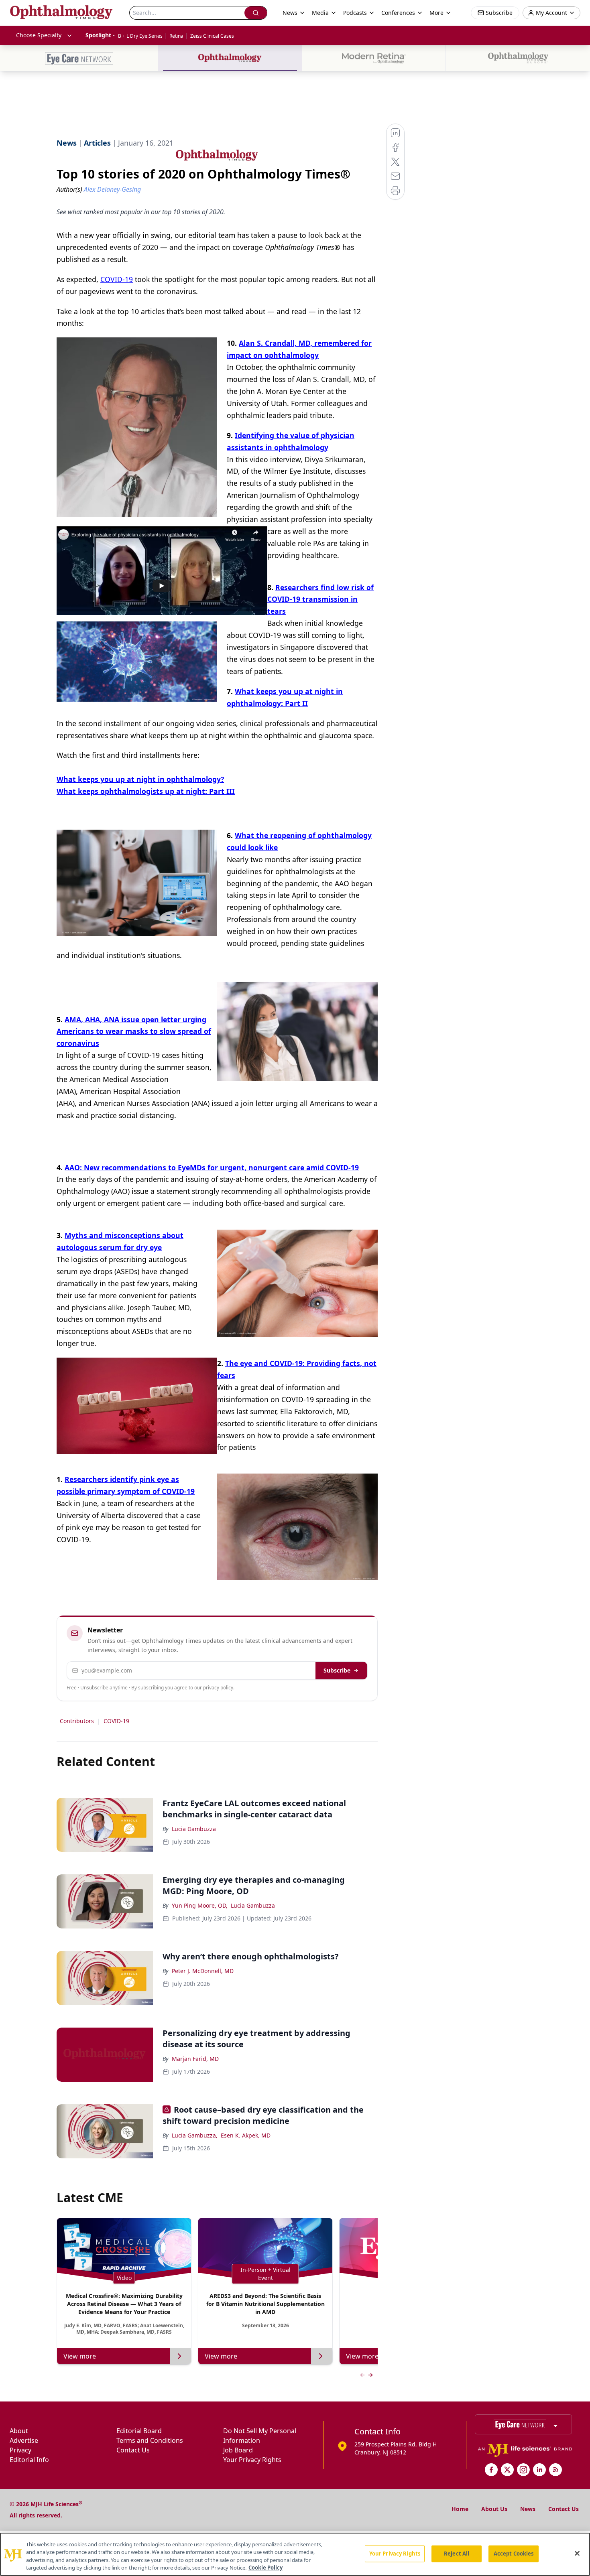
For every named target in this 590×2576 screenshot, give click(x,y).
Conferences (398, 13)
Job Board (238, 2450)
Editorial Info (29, 2460)
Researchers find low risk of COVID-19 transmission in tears (320, 599)
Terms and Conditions (150, 2440)
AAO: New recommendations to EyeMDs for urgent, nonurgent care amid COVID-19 (212, 1167)
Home (460, 2509)
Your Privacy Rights (252, 2460)
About (19, 2431)
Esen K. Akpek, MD (246, 2135)
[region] (295, 2554)
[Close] (577, 2553)
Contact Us (133, 2450)
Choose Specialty (39, 35)
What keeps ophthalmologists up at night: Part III (146, 791)
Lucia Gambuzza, (195, 2135)
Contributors (77, 1721)
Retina (176, 36)
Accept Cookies (514, 2554)
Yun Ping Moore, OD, (200, 1905)
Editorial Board (139, 2431)
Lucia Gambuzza (194, 1829)
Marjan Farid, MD (195, 2059)
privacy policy (218, 1688)
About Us (494, 2509)
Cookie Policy (265, 2568)
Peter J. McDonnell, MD (203, 1971)
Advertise (24, 2440)
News (528, 2509)
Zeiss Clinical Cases (212, 36)
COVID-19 (117, 279)
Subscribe (337, 1670)
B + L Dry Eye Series (140, 36)
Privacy (20, 2450)
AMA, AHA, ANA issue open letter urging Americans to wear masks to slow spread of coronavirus (134, 1031)
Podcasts (355, 13)
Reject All (457, 2554)
